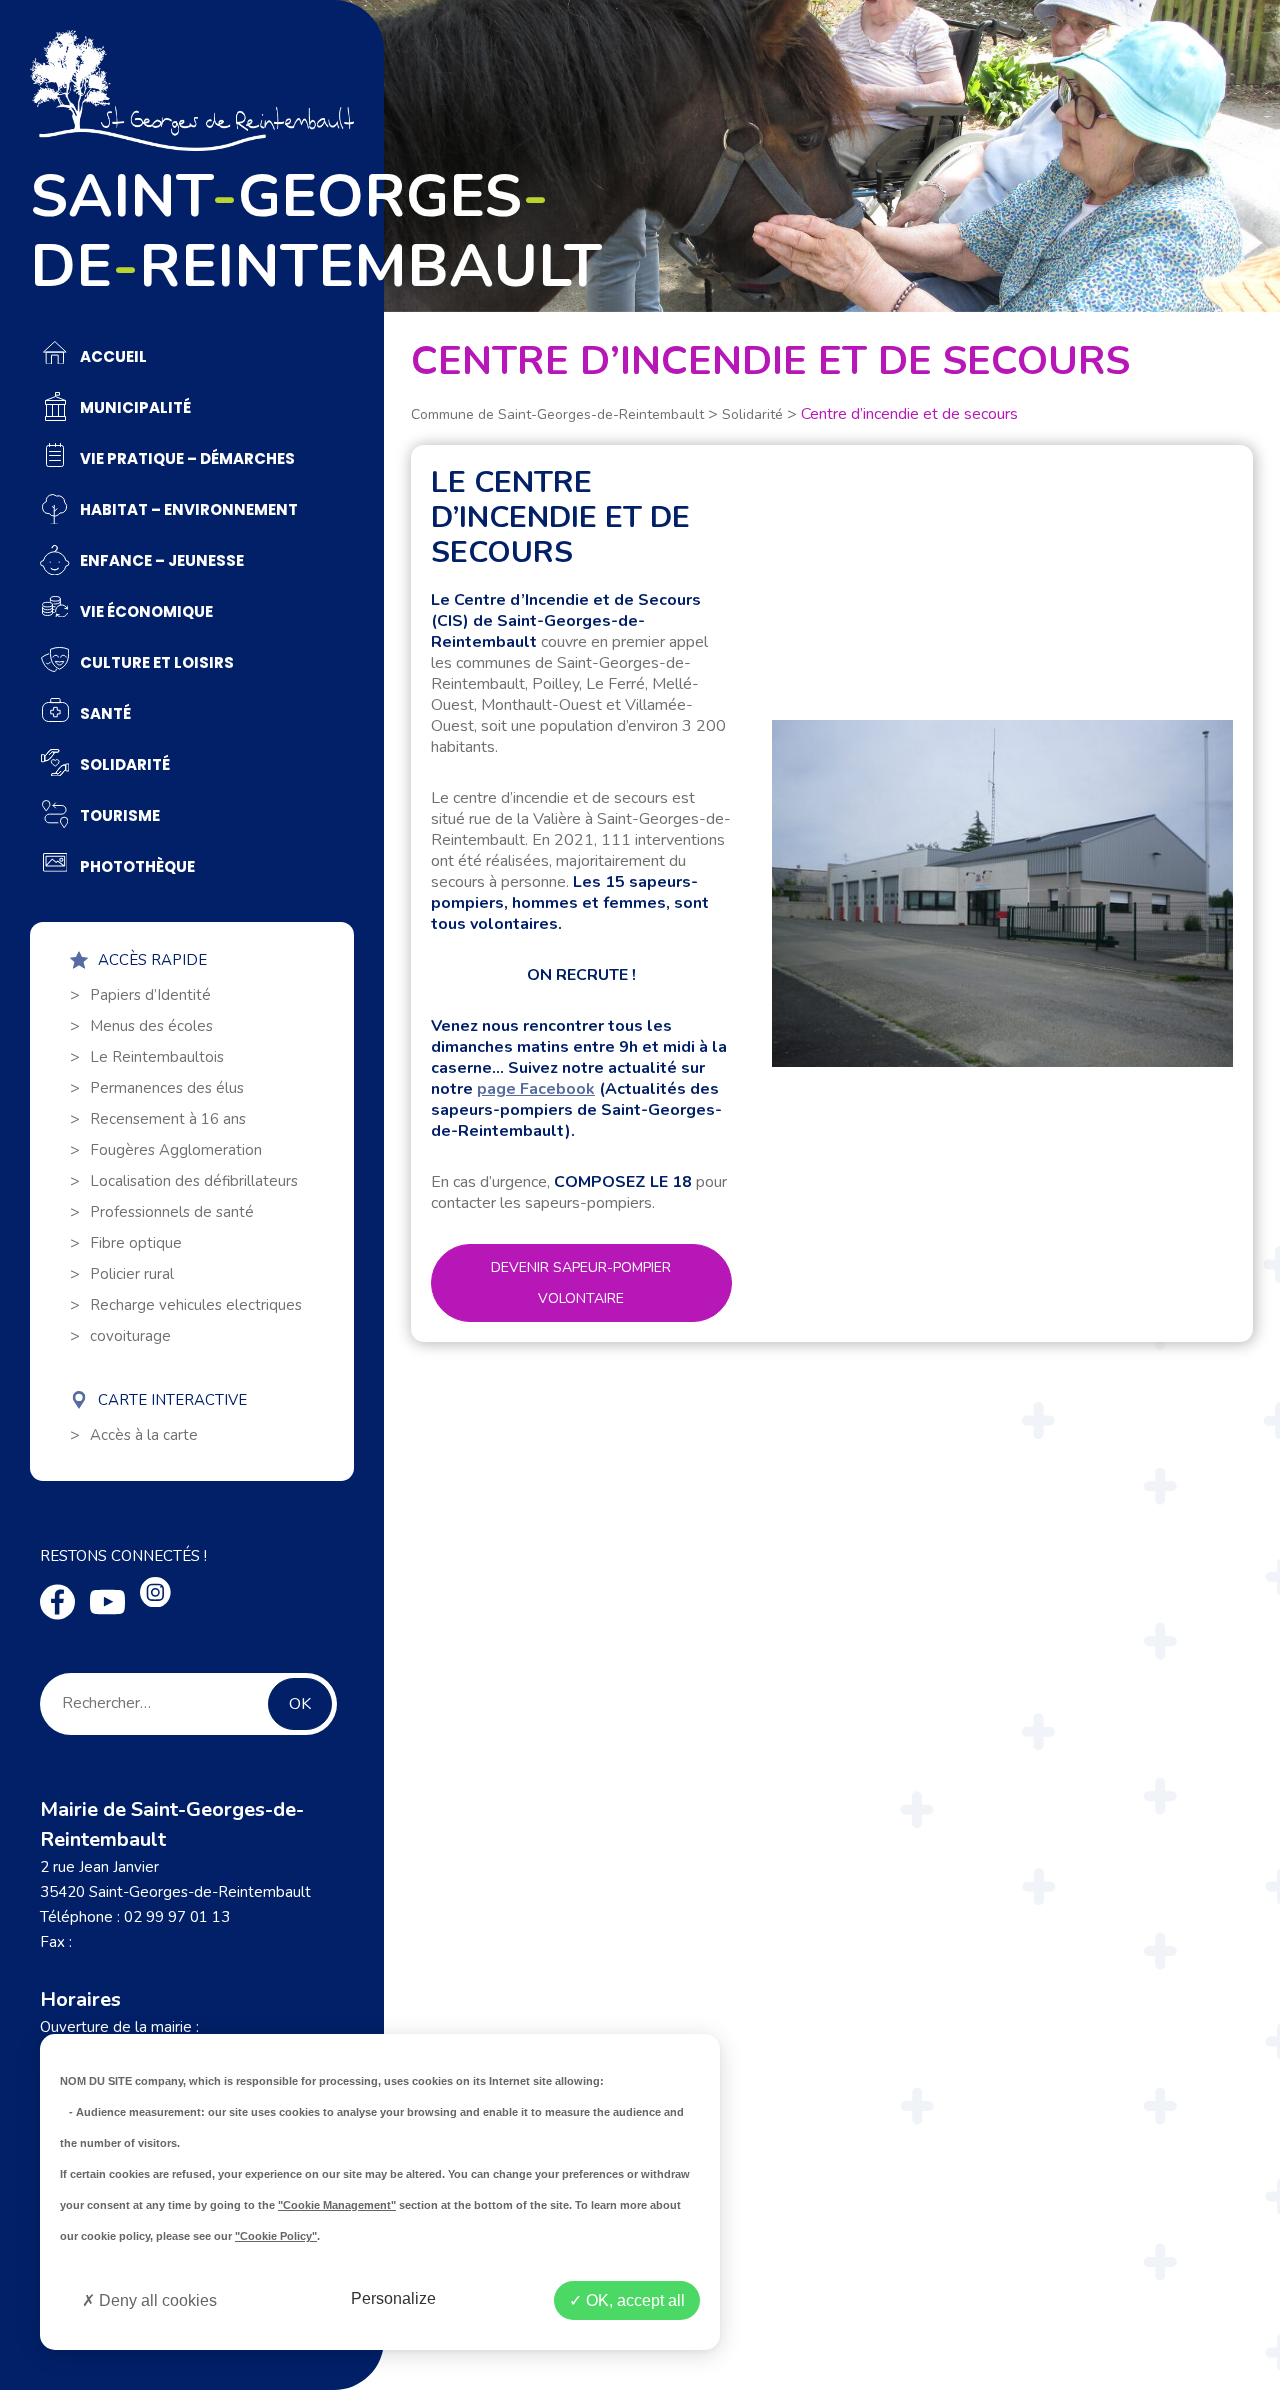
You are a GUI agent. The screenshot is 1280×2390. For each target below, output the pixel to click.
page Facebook (536, 1089)
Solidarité (752, 414)
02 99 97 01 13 (177, 1917)
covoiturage (130, 1336)
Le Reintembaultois (157, 1057)
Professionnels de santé (172, 1212)
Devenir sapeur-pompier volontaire (581, 1283)
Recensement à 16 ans (168, 1119)
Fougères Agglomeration (176, 1150)
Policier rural (132, 1274)
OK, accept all (633, 2300)
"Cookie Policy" (276, 2236)
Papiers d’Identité (150, 995)
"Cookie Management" (337, 2205)
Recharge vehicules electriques (196, 1305)
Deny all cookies (156, 2300)
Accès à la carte (144, 1435)
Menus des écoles (151, 1026)
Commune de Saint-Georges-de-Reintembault (557, 414)
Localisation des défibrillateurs (194, 1181)
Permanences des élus (167, 1088)
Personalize (393, 2298)
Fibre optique (136, 1243)
